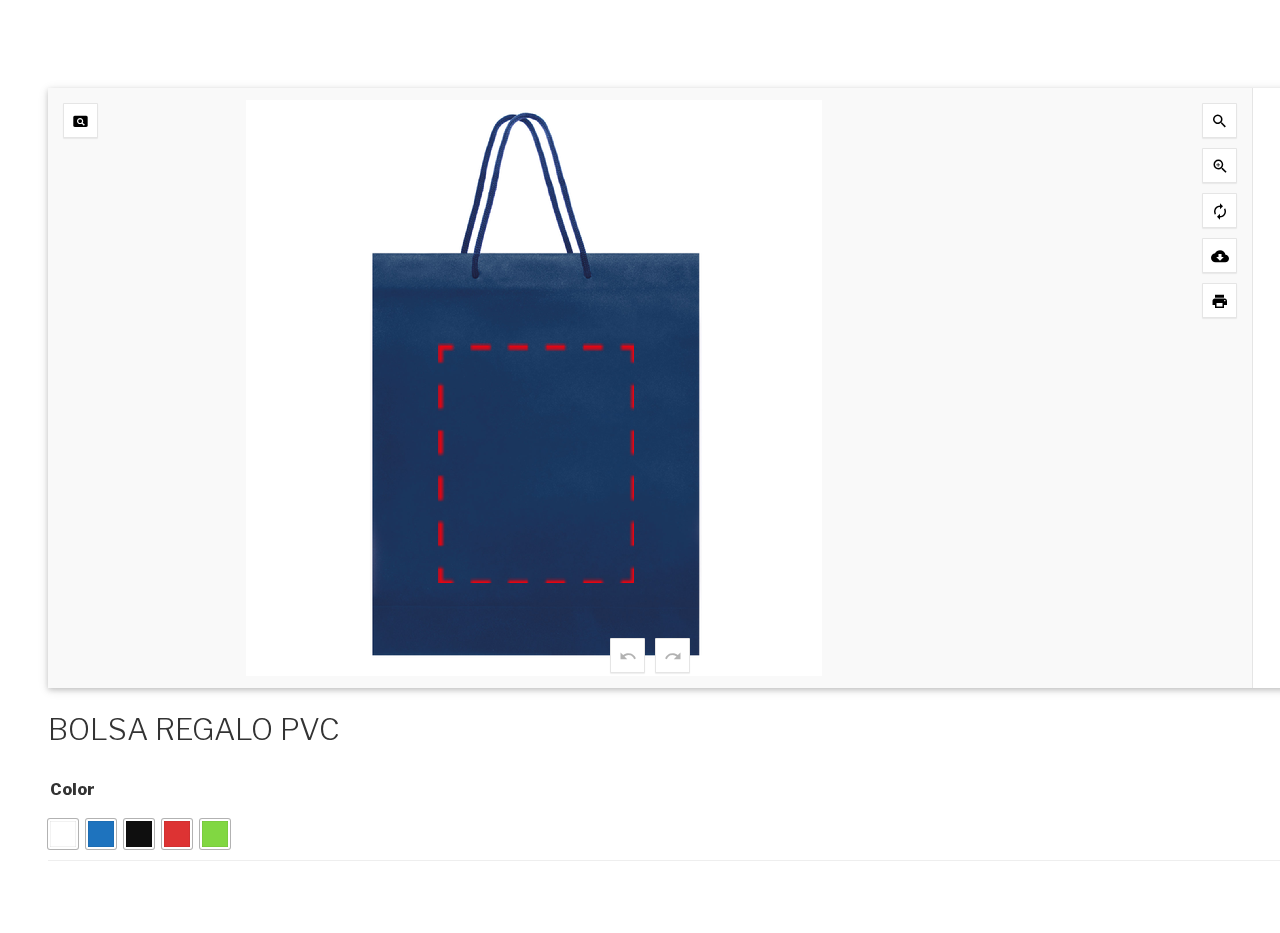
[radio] (63, 834)
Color (72, 789)
